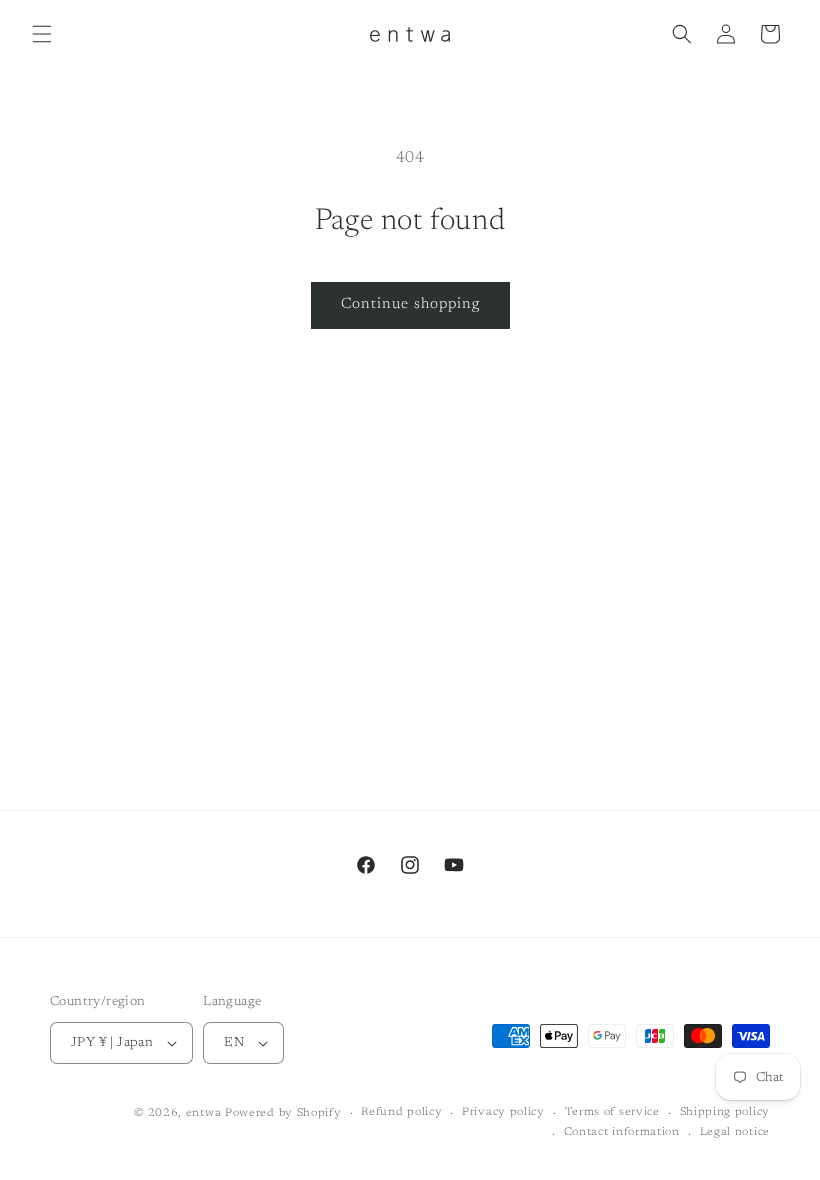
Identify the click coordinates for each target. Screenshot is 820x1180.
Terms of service (612, 1112)
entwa (204, 1113)
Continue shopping (410, 304)
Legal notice (735, 1132)
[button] (42, 34)
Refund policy (401, 1112)
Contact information (622, 1132)
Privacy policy (503, 1112)
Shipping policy (725, 1112)
